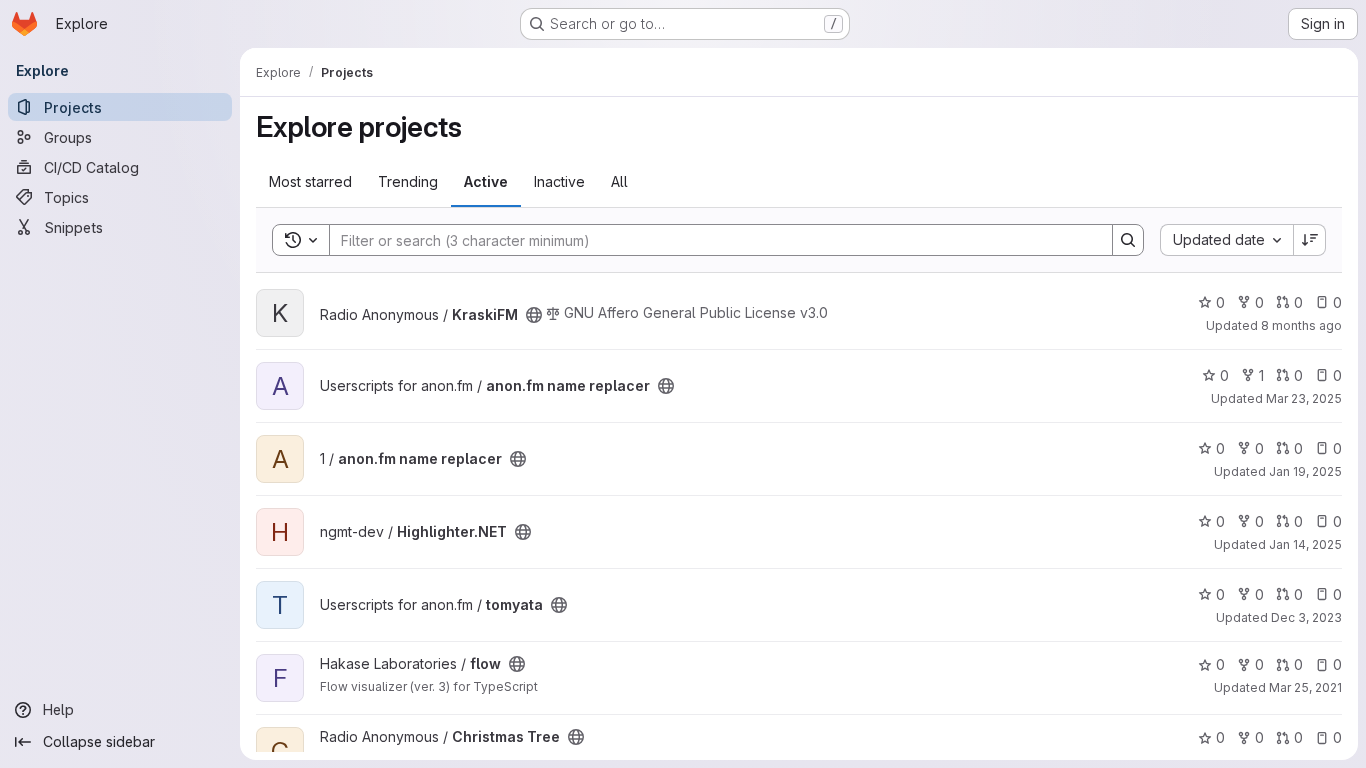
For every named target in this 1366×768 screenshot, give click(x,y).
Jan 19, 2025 (1305, 471)
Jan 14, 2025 (1305, 544)
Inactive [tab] (559, 181)
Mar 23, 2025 (1304, 398)
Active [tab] (486, 181)
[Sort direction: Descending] (1310, 240)
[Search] (1128, 240)
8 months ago (1301, 325)
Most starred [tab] (310, 181)
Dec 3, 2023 (1306, 617)
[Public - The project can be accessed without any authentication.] (534, 315)
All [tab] (619, 181)
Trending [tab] (408, 181)
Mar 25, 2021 (1305, 687)
